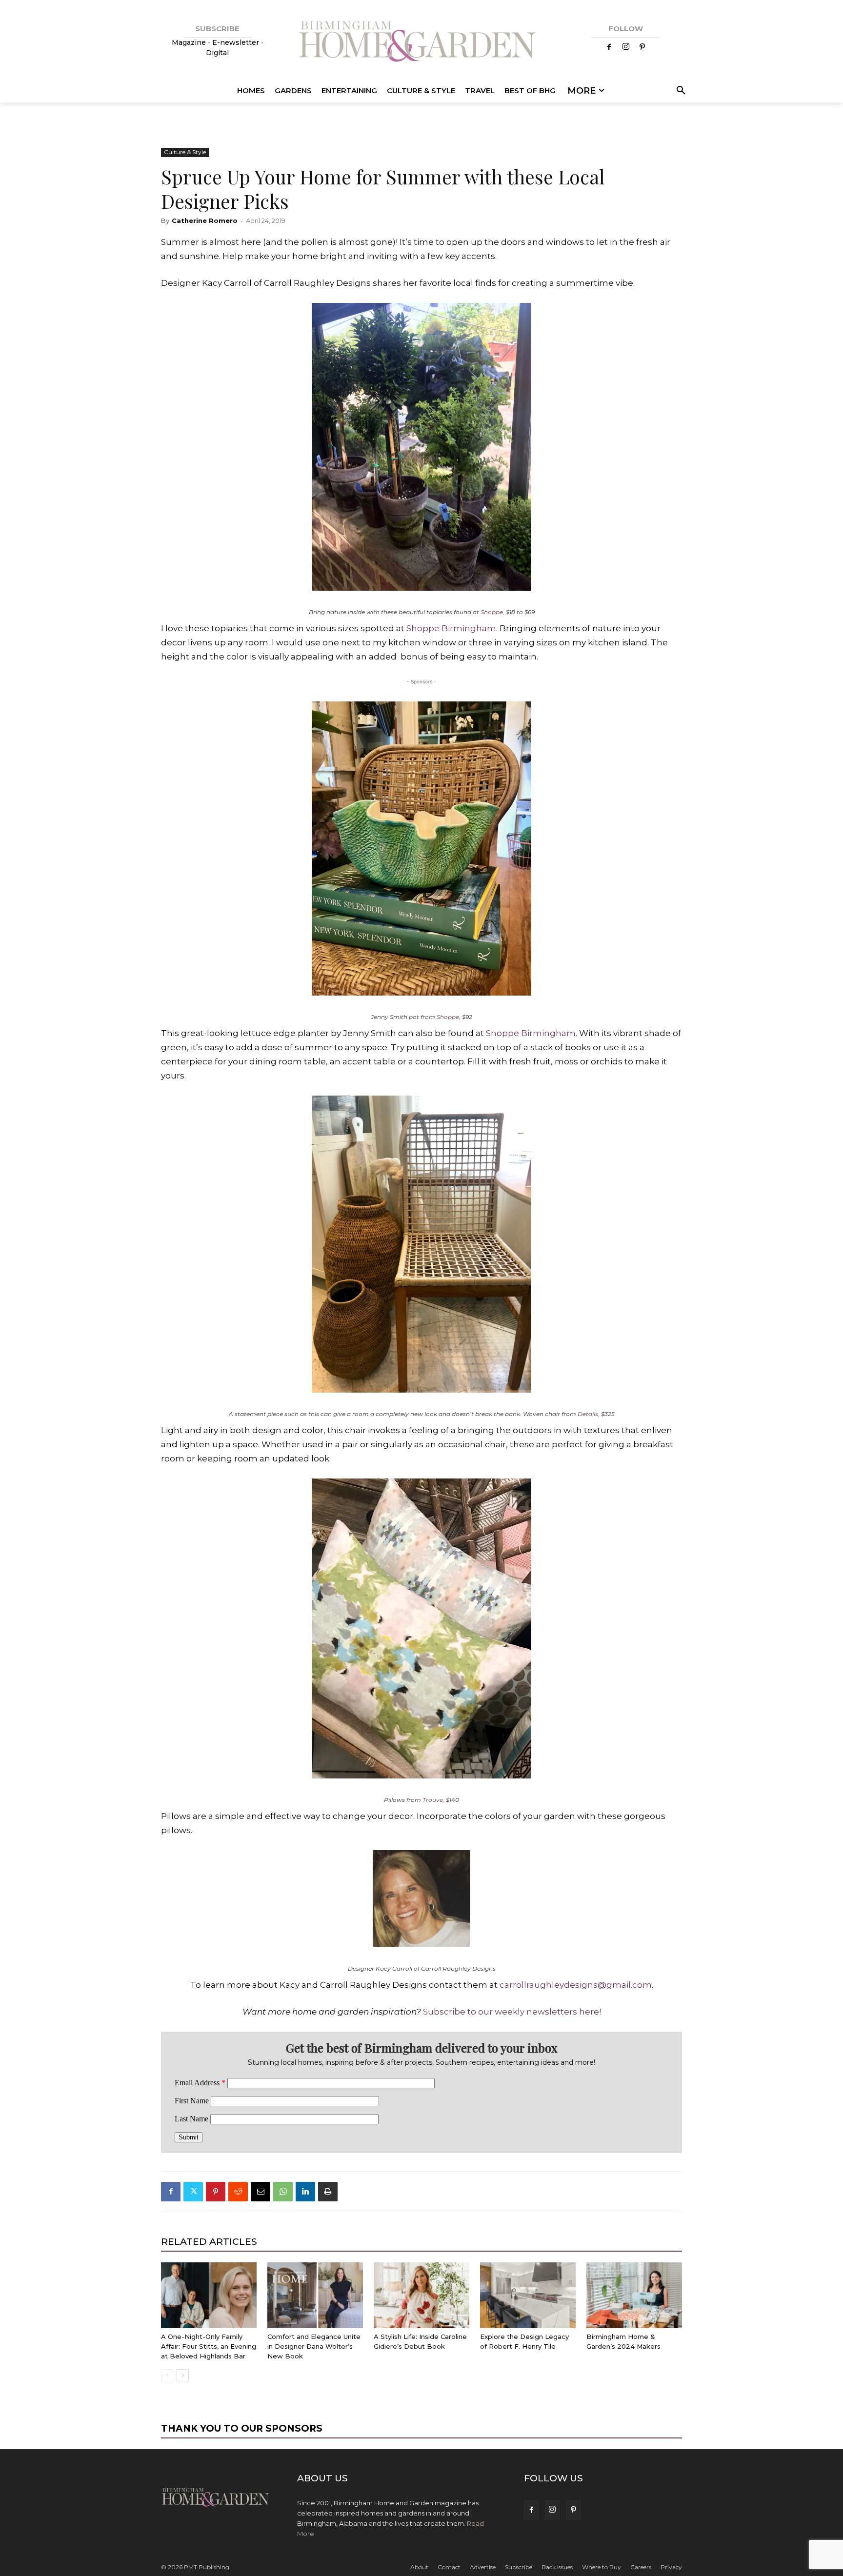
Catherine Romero (205, 220)
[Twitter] (193, 2192)
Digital (217, 53)
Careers (641, 2567)
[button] (679, 91)
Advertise (483, 2567)
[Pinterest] (642, 47)
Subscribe (519, 2567)
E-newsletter (236, 42)
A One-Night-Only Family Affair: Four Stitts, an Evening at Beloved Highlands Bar (209, 2346)
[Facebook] (609, 47)
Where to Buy (602, 2567)
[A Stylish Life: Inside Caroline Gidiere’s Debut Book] (421, 2295)
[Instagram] (626, 47)
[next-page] (183, 2375)
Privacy (671, 2567)
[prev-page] (167, 2375)
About (419, 2567)
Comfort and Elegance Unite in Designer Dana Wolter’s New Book (314, 2346)
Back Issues (557, 2567)
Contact (449, 2567)
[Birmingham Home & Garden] (421, 43)
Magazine (190, 42)
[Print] (328, 2192)
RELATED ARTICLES (209, 2242)
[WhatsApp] (283, 2192)
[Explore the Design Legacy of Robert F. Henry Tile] (528, 2295)
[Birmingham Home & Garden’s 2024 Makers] (634, 2295)
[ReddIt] (238, 2192)
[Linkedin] (305, 2192)
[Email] (261, 2192)
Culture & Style (185, 152)
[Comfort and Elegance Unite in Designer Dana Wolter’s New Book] (315, 2295)
